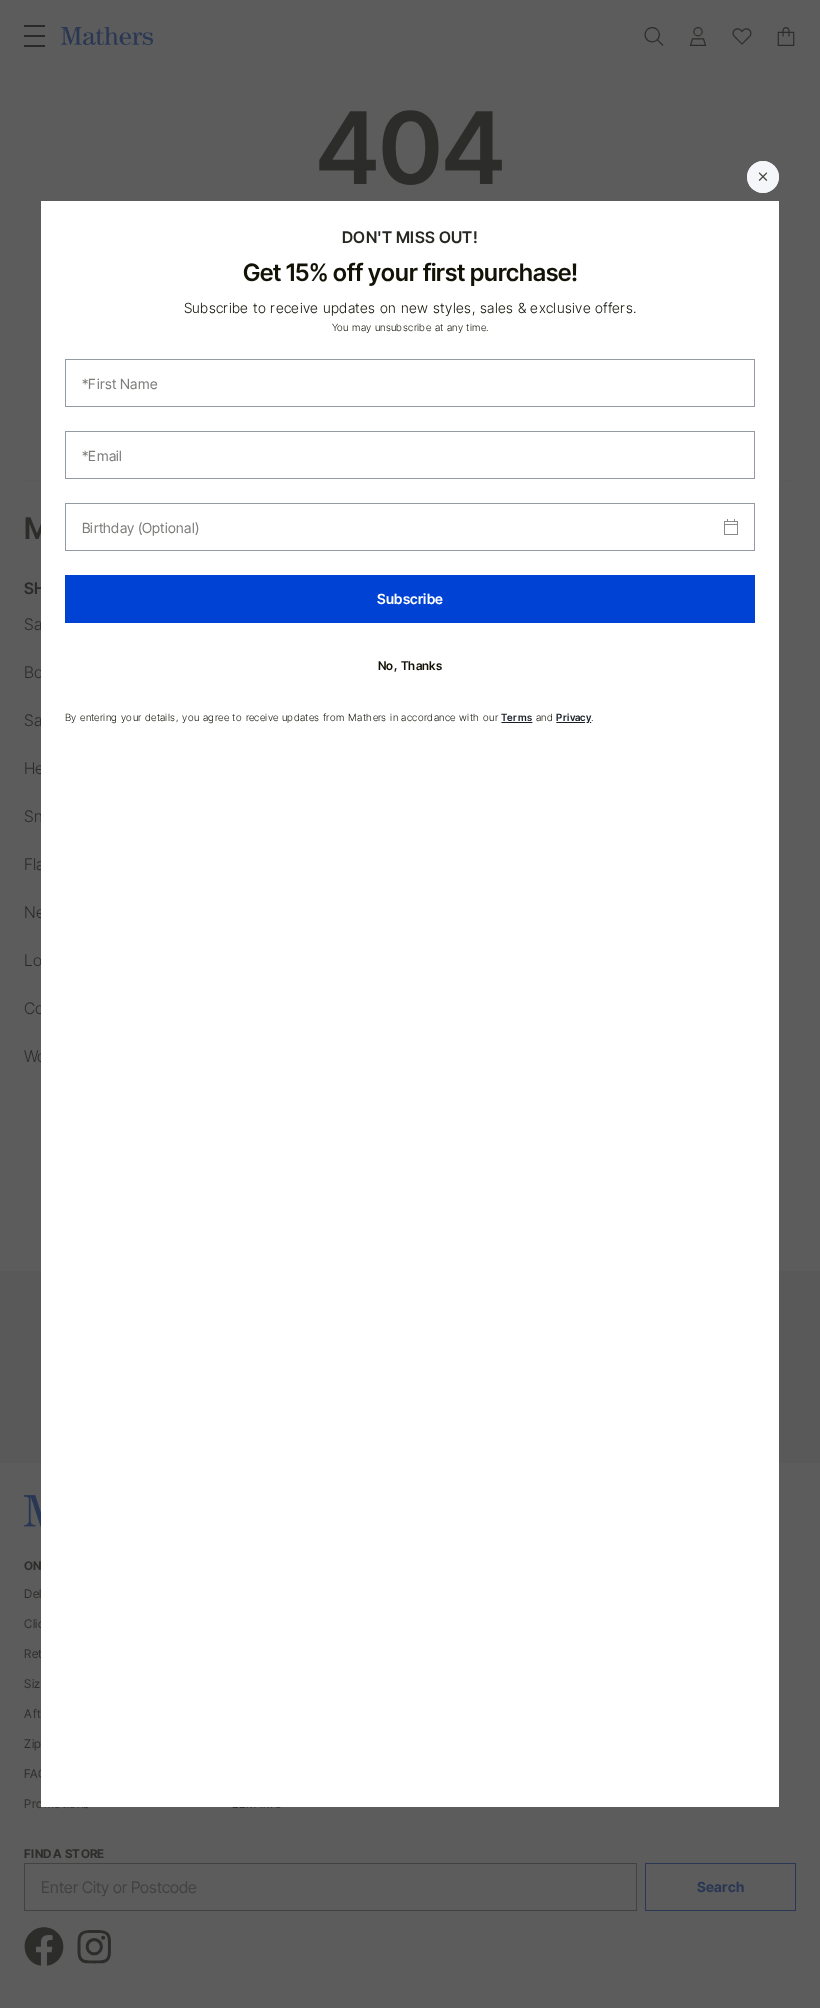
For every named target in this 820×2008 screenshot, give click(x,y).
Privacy (573, 717)
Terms (516, 717)
